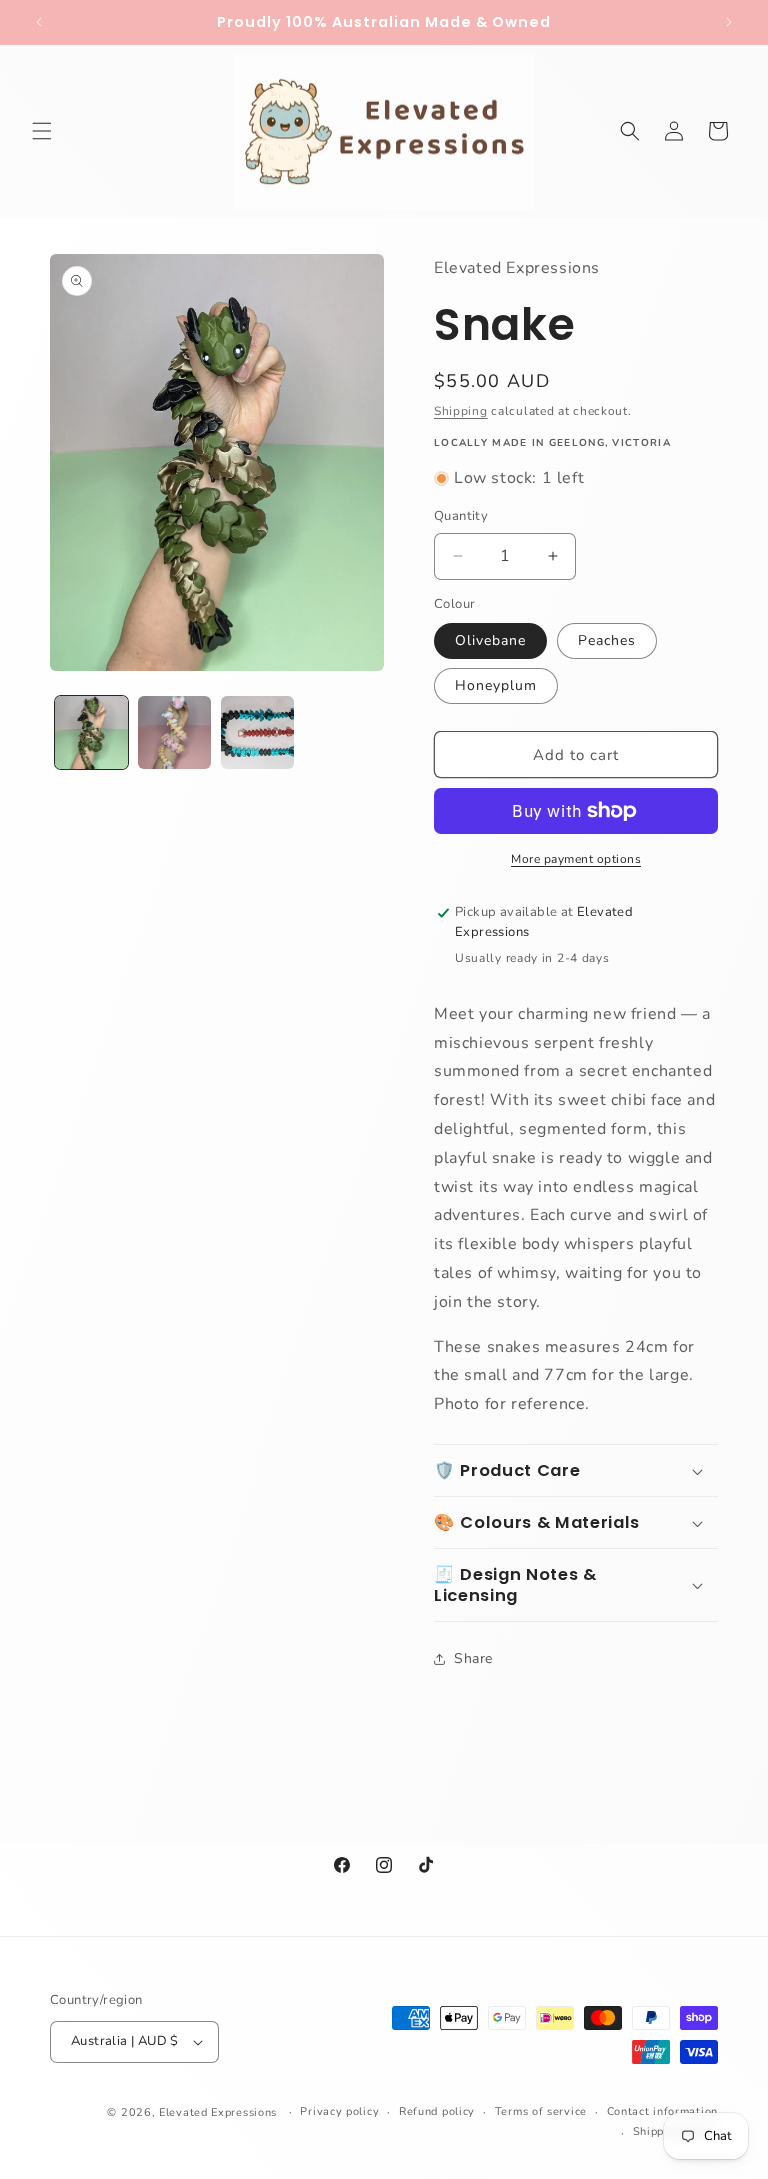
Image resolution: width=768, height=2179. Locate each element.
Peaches (607, 640)
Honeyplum (496, 685)
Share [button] (473, 1658)
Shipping (461, 411)
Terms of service (541, 2111)
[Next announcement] (729, 22)
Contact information (662, 2111)
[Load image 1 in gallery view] (91, 732)
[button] (42, 131)
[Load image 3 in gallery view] (257, 732)
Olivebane (490, 640)
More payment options (576, 859)
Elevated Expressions (218, 2112)
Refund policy (437, 2111)
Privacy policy (339, 2111)
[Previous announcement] (39, 22)
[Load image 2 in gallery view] (174, 732)
